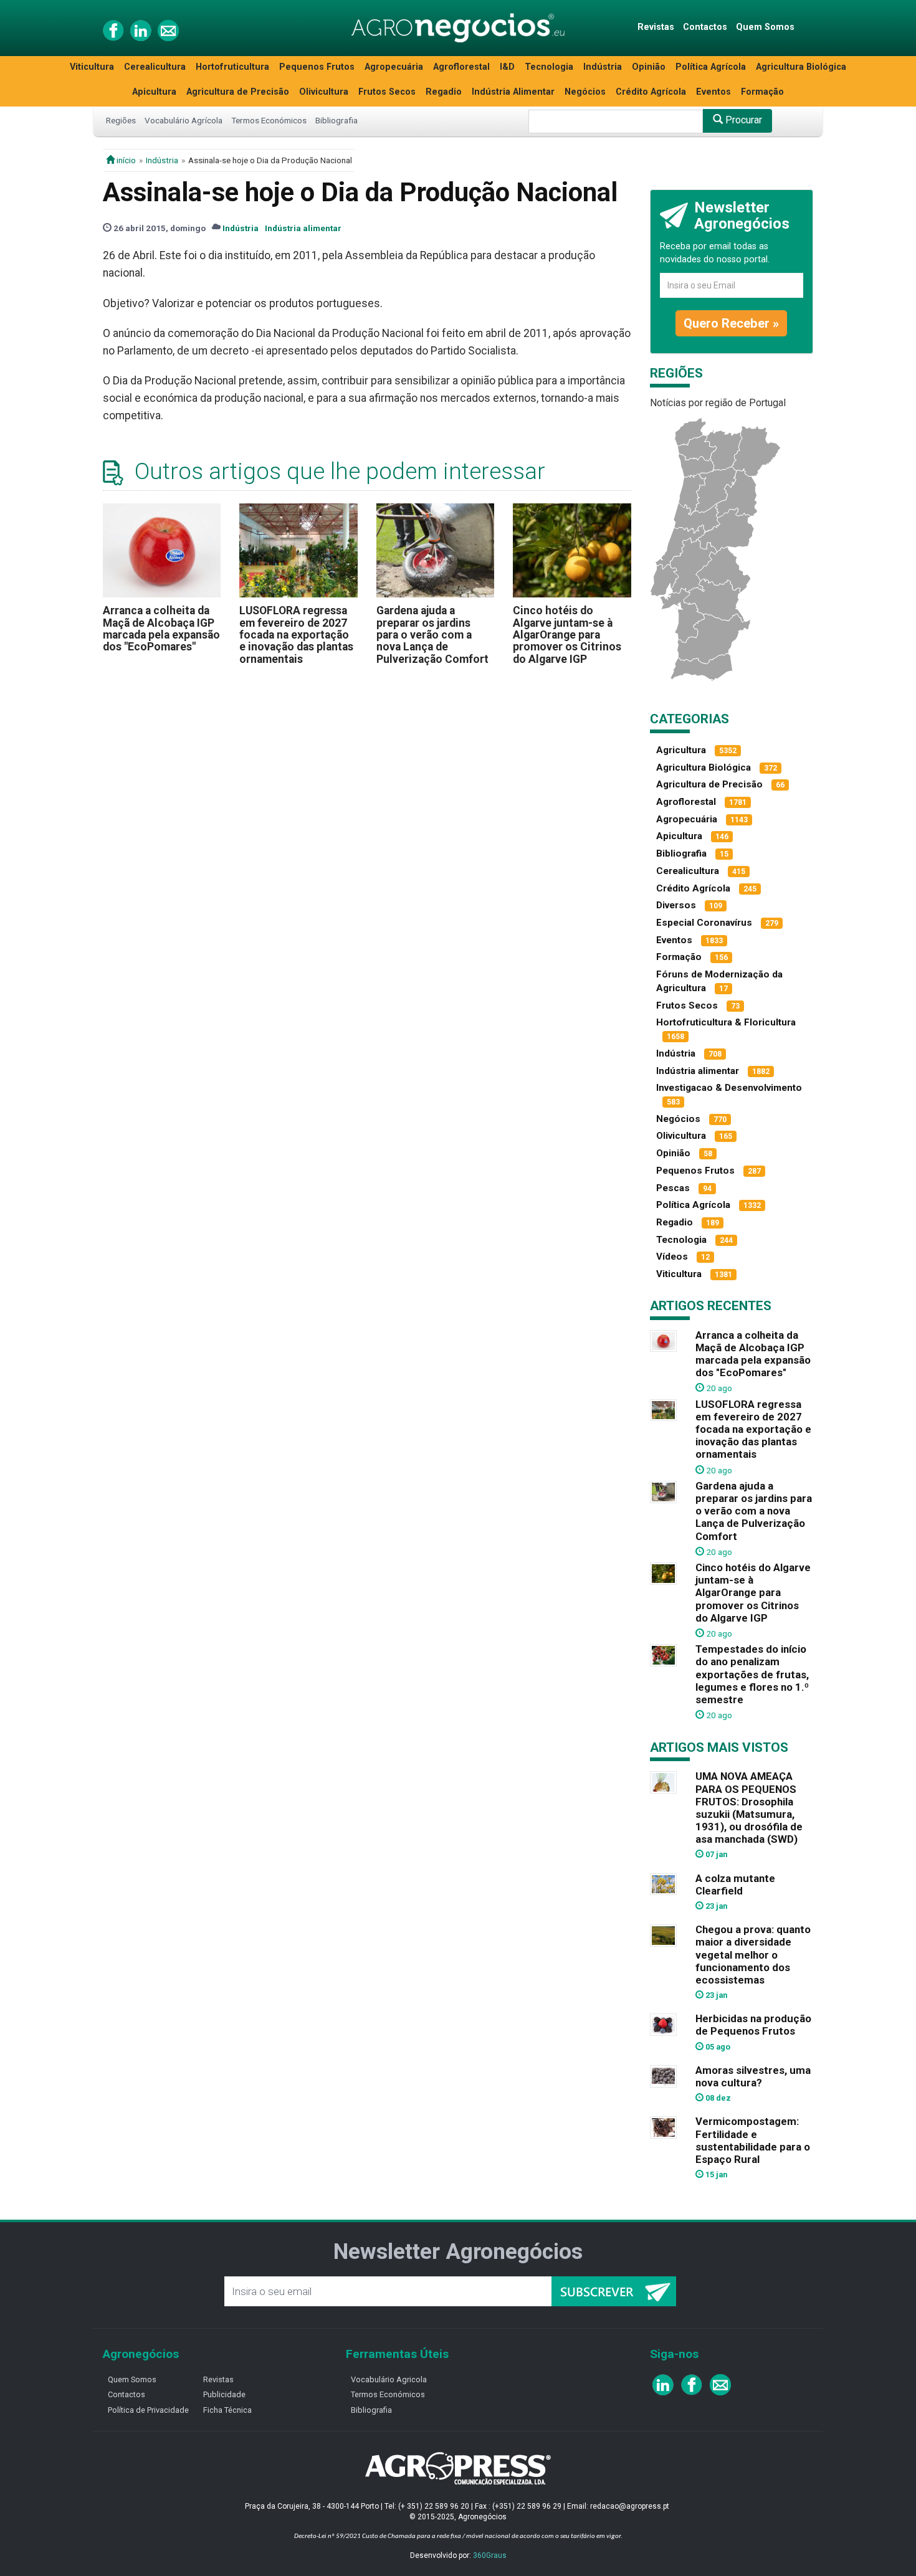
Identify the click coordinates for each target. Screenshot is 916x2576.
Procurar (742, 120)
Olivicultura (324, 92)
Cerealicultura (155, 67)
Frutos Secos (387, 92)
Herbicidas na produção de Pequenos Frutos (753, 2025)
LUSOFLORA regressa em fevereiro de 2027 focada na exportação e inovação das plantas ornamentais (296, 634)
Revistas (656, 27)
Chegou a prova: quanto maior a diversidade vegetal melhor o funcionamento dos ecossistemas (753, 1955)
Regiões (121, 120)
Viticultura (92, 67)
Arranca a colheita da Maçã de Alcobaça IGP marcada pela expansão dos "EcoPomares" (161, 629)
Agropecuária (394, 67)
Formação (762, 92)
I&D (507, 67)
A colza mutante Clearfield (735, 1884)
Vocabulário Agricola (389, 2379)
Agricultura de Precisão (238, 92)
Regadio (444, 92)
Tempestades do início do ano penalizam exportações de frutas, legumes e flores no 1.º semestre (752, 1674)
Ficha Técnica (227, 2410)
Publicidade (224, 2394)
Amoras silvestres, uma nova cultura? (753, 2076)
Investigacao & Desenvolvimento (729, 1088)
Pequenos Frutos (317, 67)
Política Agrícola (711, 67)
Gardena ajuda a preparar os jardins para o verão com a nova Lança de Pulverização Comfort (432, 634)
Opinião (649, 67)
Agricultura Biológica (801, 67)
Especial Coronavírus (704, 923)
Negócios (585, 92)
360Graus (490, 2555)
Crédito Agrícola (651, 92)
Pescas (673, 1188)
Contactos (705, 27)
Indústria (603, 67)
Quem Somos (765, 27)
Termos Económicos (269, 120)
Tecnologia (549, 67)
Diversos (676, 905)
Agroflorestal (461, 67)
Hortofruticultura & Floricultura (726, 1022)
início (125, 160)
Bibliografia (336, 120)
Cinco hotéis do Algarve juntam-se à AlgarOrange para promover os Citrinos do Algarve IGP (567, 634)
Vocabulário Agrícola (184, 120)
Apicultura (154, 92)
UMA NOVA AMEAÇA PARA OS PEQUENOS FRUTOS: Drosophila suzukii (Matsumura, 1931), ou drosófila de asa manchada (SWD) (749, 1808)
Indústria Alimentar (513, 92)
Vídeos (672, 1257)
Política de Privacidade (148, 2410)
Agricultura (681, 750)
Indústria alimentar (303, 228)
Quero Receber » (731, 323)
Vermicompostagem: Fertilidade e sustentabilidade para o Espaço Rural (753, 2140)
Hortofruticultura (232, 67)
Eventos (713, 92)
